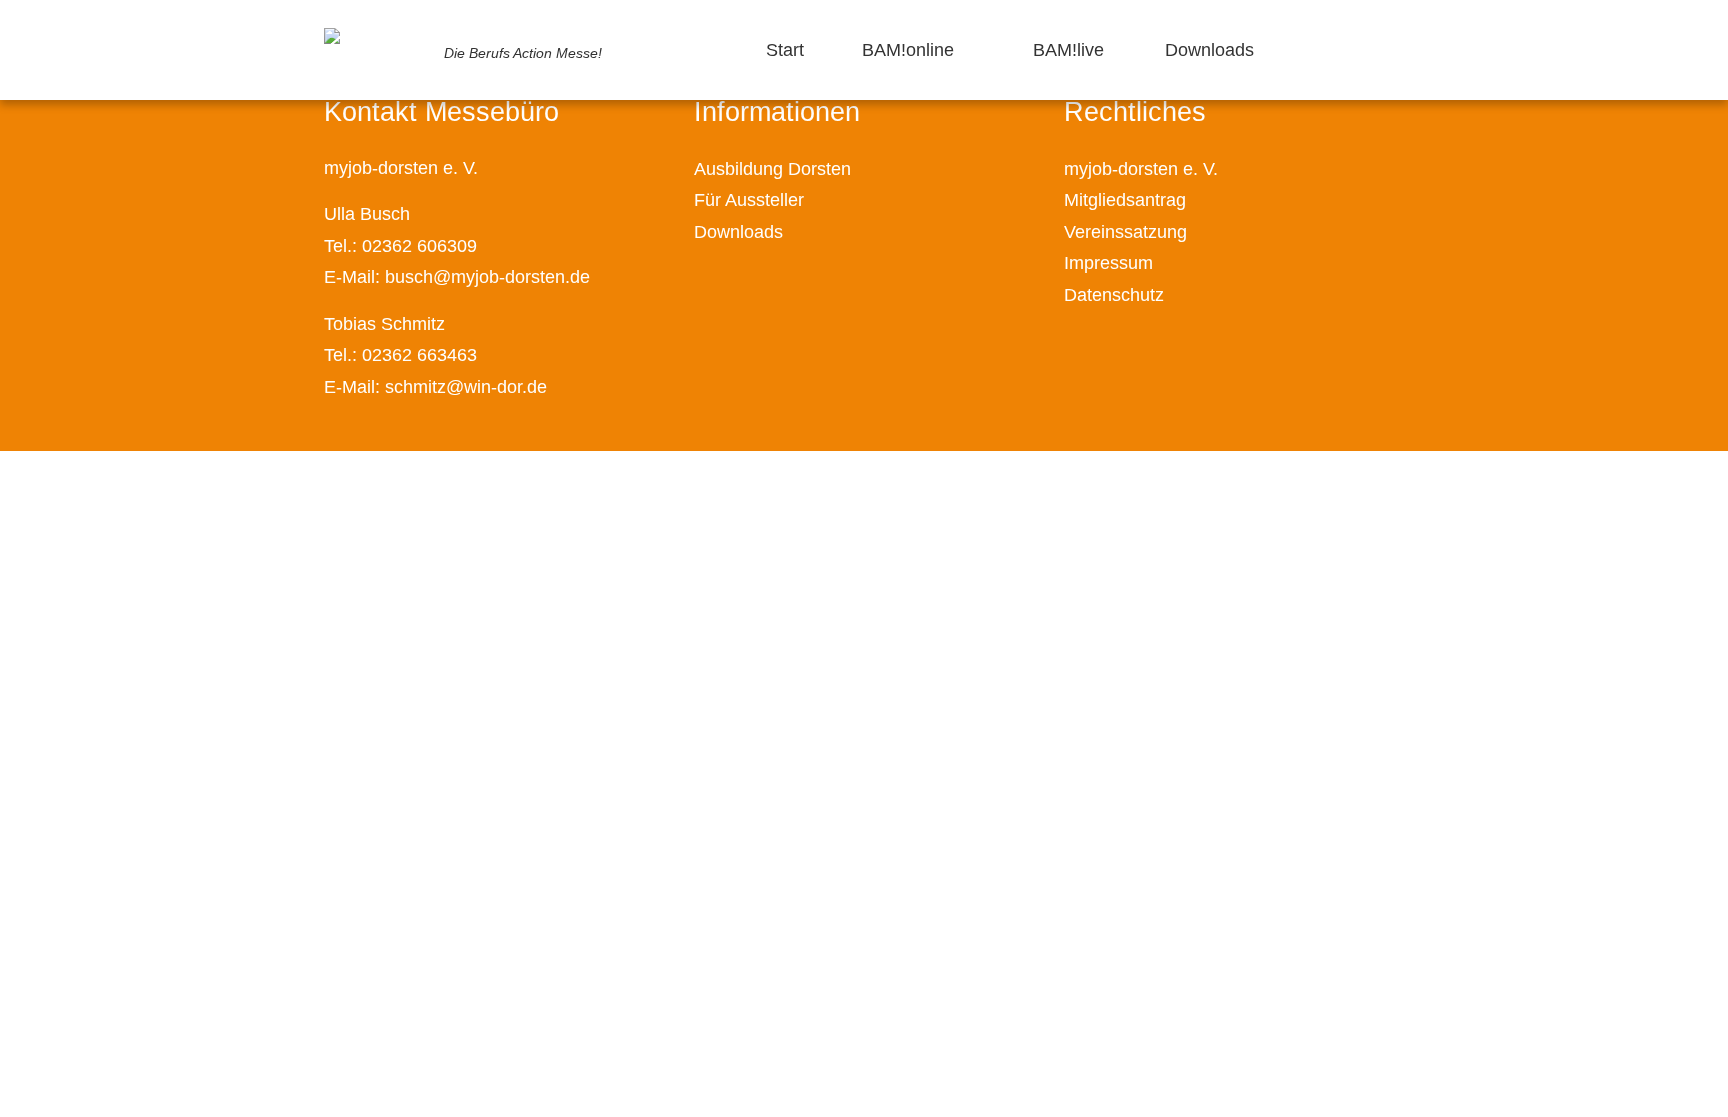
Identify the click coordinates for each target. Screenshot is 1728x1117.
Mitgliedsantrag (1125, 200)
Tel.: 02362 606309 (400, 246)
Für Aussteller (749, 200)
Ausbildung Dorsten (772, 169)
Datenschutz (1114, 295)
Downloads (1209, 50)
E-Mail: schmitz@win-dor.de (435, 387)
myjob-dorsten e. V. (1141, 169)
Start (785, 50)
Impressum (1108, 263)
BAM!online (908, 50)
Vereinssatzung (1125, 232)
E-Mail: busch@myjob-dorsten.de (457, 277)
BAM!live (1068, 50)
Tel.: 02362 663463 (400, 355)
